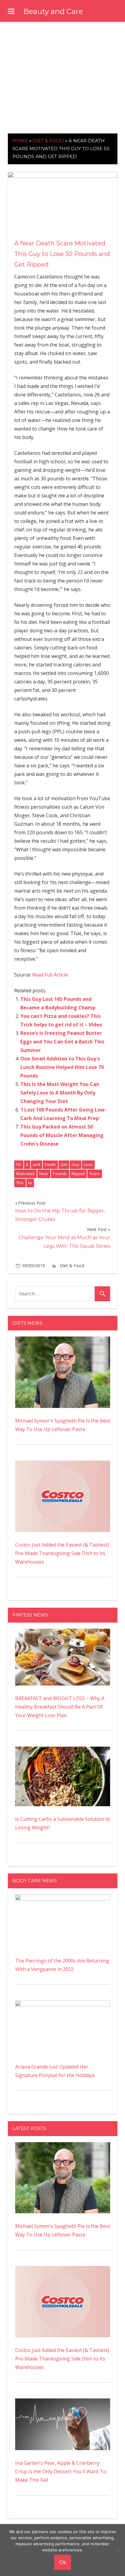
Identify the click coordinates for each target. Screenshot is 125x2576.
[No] (117, 2550)
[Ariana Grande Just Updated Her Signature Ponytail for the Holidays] (63, 2005)
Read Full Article (50, 975)
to (30, 1183)
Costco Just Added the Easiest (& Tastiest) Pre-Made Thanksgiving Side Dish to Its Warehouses (62, 1553)
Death (50, 1164)
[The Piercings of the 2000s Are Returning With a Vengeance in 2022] (63, 1899)
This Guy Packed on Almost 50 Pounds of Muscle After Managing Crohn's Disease (62, 1135)
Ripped (78, 1174)
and (36, 1164)
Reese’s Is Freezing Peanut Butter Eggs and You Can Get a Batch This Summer (62, 1042)
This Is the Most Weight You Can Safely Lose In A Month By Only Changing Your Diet (60, 1093)
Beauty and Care (53, 11)
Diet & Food (48, 141)
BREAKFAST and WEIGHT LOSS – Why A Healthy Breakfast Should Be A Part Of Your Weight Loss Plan (60, 1707)
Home (20, 141)
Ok (62, 2562)
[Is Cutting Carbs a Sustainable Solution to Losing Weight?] (63, 1751)
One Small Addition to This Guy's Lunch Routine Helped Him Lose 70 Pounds (62, 1067)
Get (64, 1164)
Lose (88, 1164)
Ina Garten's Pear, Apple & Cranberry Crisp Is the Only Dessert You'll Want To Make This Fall (61, 2471)
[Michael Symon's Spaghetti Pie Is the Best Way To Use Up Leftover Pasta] (63, 1341)
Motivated (25, 1174)
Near (44, 1174)
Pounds (60, 1174)
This (20, 1183)
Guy (75, 1164)
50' (19, 1164)
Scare (95, 1174)
